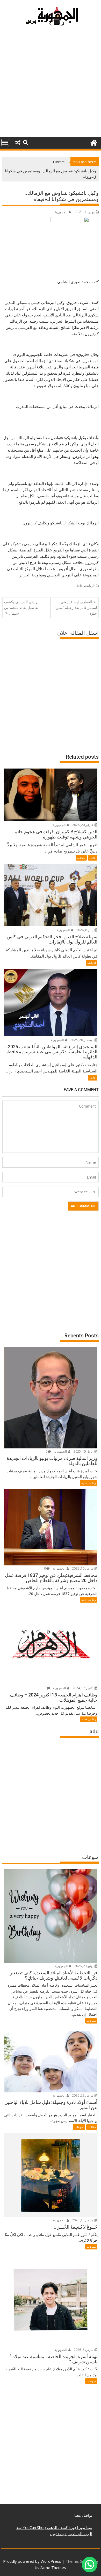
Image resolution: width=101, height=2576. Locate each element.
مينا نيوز (85, 2527)
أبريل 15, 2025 (84, 1451)
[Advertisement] (51, 84)
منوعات (91, 2021)
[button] (90, 2565)
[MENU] (5, 142)
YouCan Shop (34, 2527)
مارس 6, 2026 (84, 2350)
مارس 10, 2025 (83, 1568)
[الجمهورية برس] (94, 142)
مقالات (81, 858)
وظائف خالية (89, 1483)
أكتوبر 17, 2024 (83, 1688)
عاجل (79, 586)
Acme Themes (53, 2567)
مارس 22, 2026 (83, 2095)
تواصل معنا (83, 2515)
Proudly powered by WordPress (32, 2561)
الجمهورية (61, 212)
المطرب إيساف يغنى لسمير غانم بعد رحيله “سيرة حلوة (76, 608)
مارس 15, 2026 (83, 2220)
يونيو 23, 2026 (84, 1966)
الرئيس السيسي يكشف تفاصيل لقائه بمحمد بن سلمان (22, 608)
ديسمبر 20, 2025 (82, 1040)
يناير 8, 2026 (85, 930)
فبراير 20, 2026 (83, 825)
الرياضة (90, 586)
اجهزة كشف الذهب (62, 2527)
